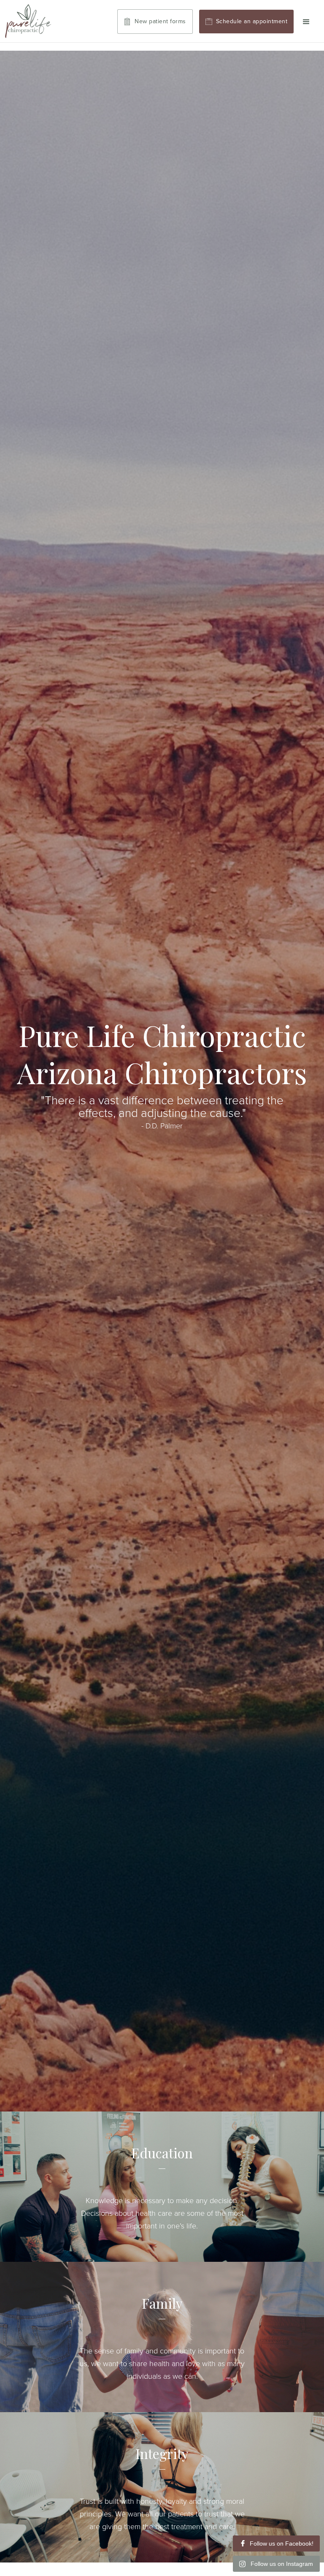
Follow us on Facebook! (282, 2543)
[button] (306, 22)
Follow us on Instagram (282, 2564)
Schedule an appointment (252, 21)
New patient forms (160, 21)
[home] (28, 21)
